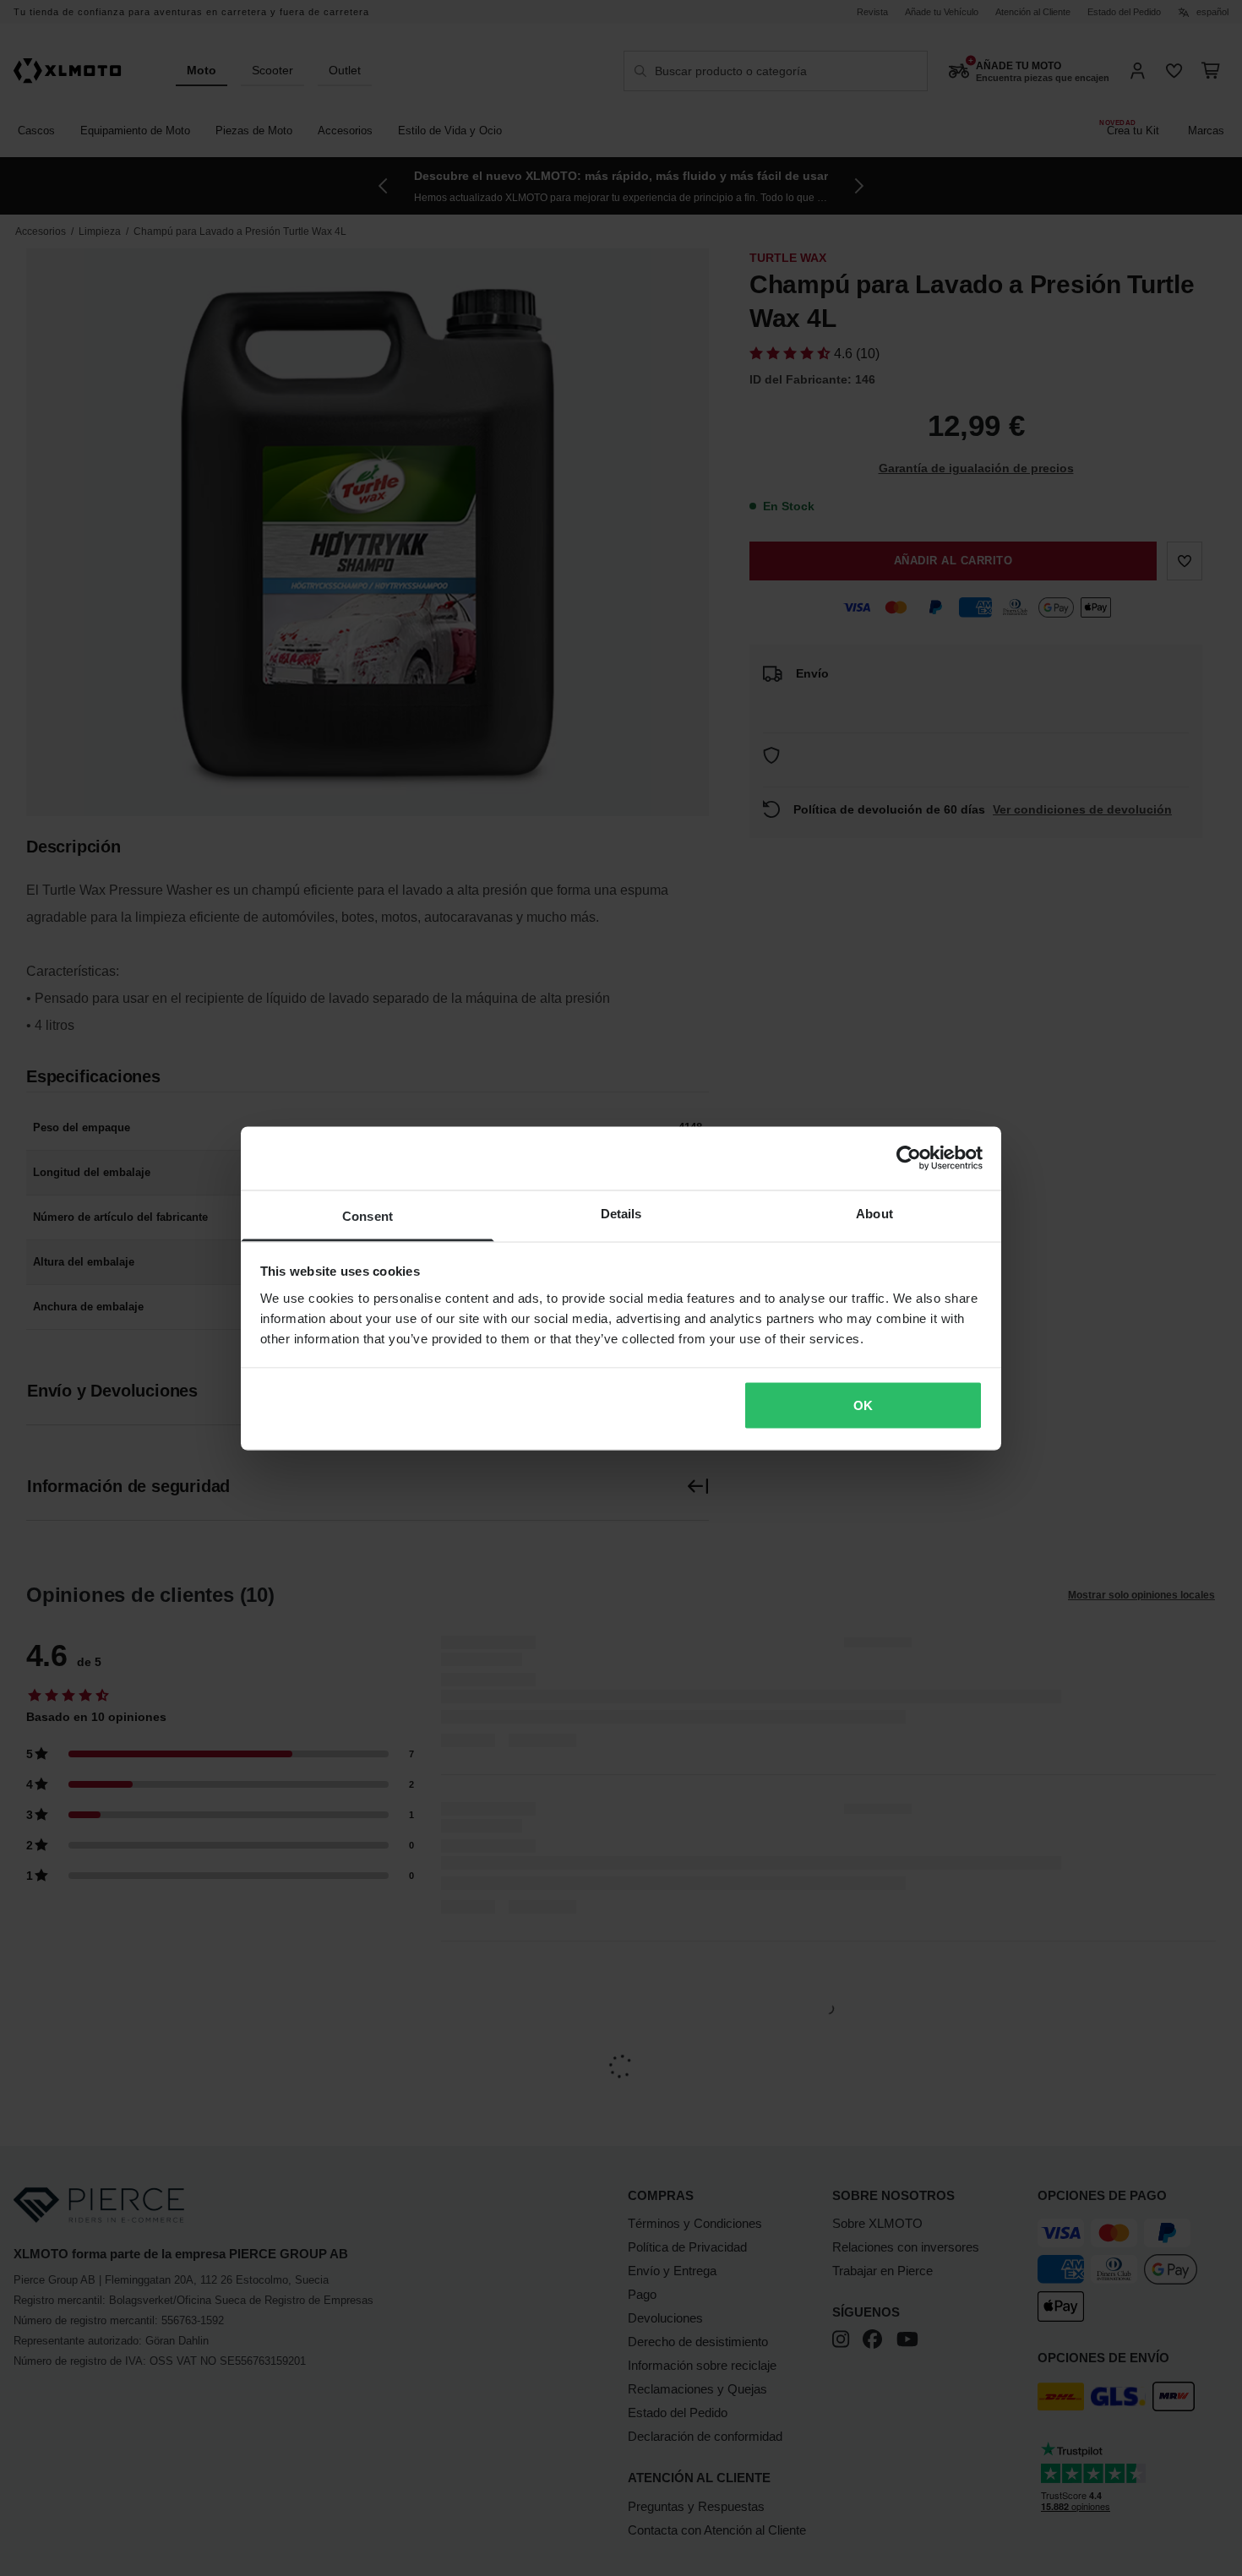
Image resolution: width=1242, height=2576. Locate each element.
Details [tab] (621, 1213)
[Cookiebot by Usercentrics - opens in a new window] (909, 1158)
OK (863, 1405)
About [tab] (874, 1213)
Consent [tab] (368, 1215)
